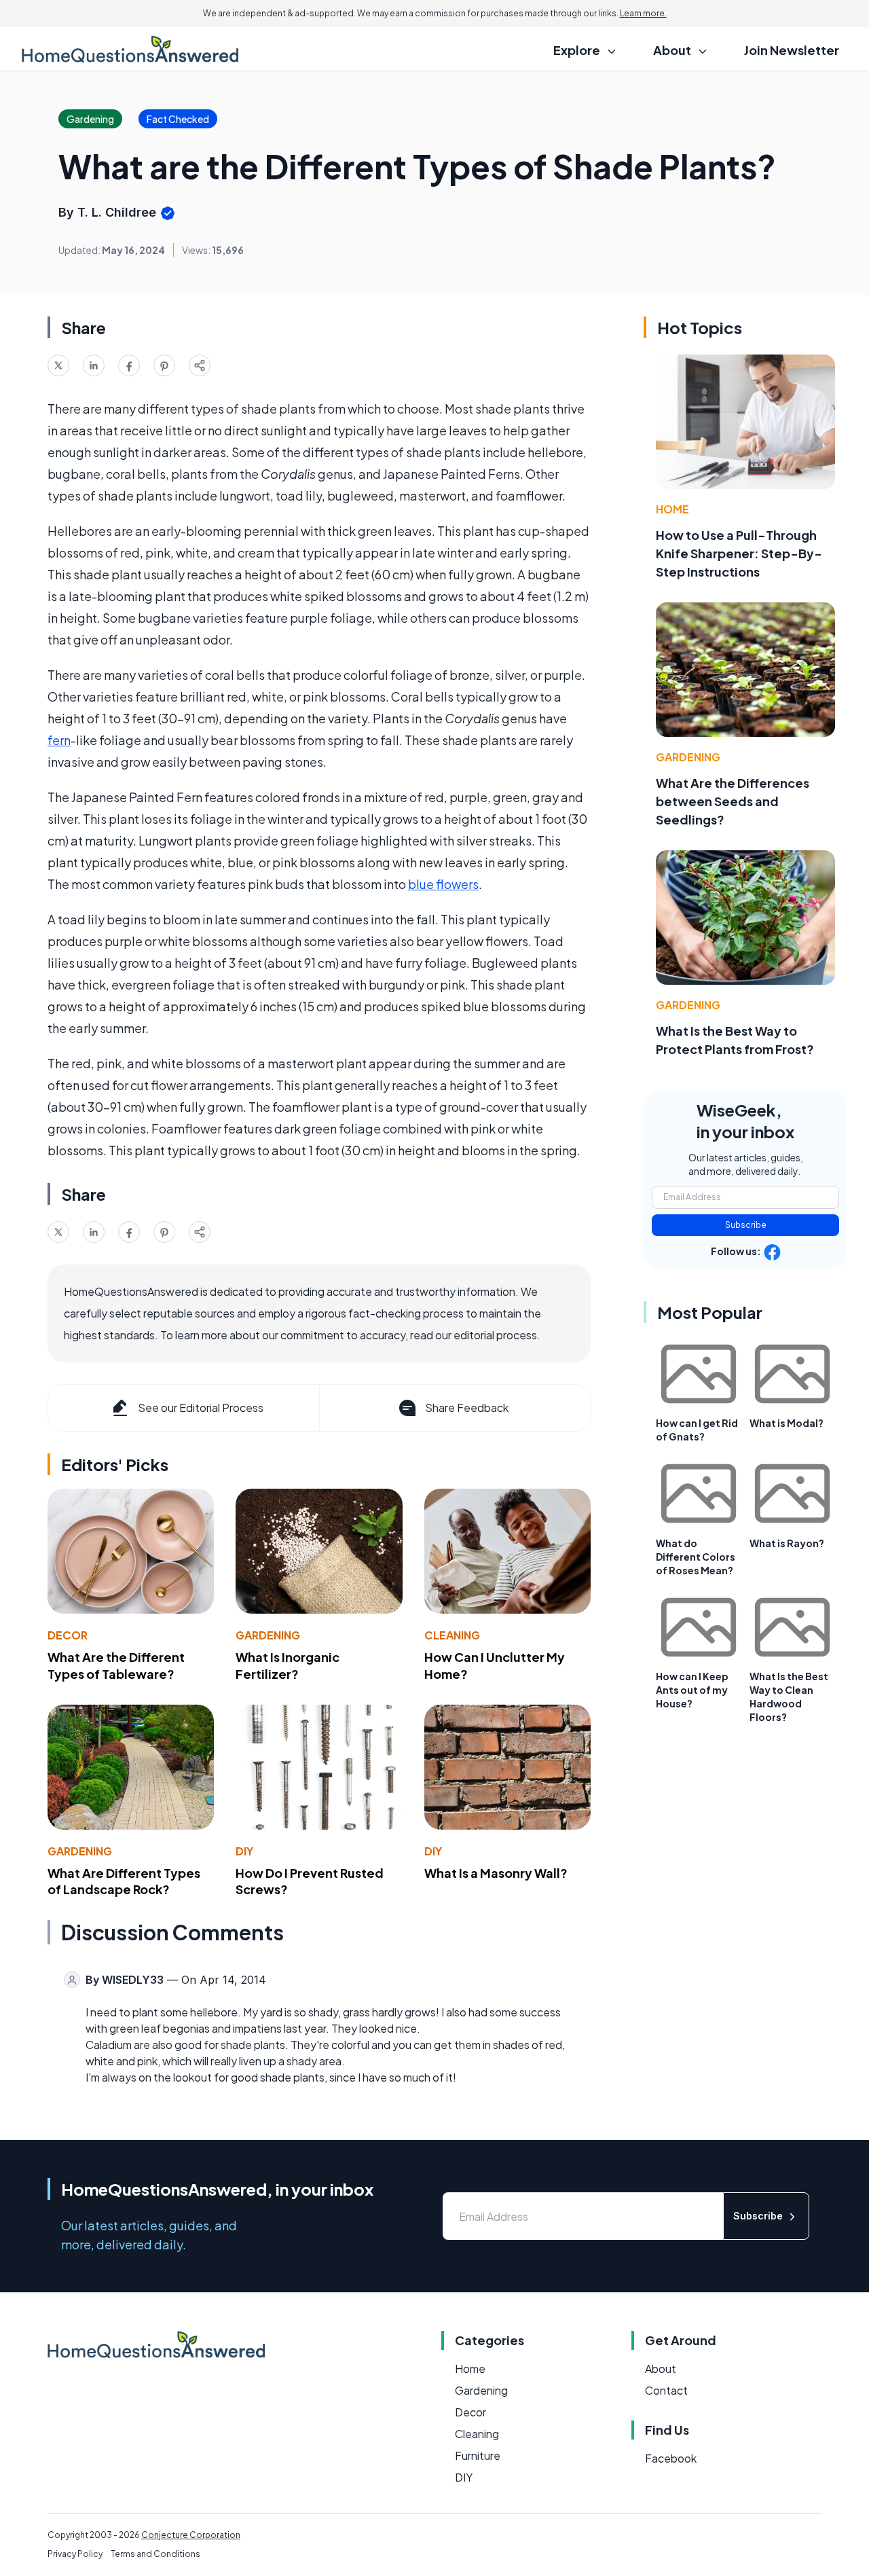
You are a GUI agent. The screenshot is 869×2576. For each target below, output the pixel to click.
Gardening (268, 1635)
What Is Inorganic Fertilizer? (288, 1665)
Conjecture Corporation (191, 2535)
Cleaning (452, 1635)
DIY (244, 1851)
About (661, 2369)
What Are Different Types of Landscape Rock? (124, 1881)
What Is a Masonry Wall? (496, 1873)
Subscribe (746, 1225)
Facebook (671, 2458)
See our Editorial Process (201, 1408)
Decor (68, 1635)
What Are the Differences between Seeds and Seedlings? (733, 801)
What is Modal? (787, 1423)
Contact (666, 2390)
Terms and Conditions (155, 2554)
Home (672, 509)
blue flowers (443, 884)
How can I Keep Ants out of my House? (692, 1690)
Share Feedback (467, 1408)
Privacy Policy (75, 2554)
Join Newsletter (792, 50)
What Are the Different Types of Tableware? (116, 1665)
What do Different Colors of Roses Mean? (696, 1557)
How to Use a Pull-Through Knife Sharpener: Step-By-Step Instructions (739, 553)
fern (59, 740)
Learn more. (643, 13)
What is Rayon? (787, 1543)
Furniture (478, 2455)
